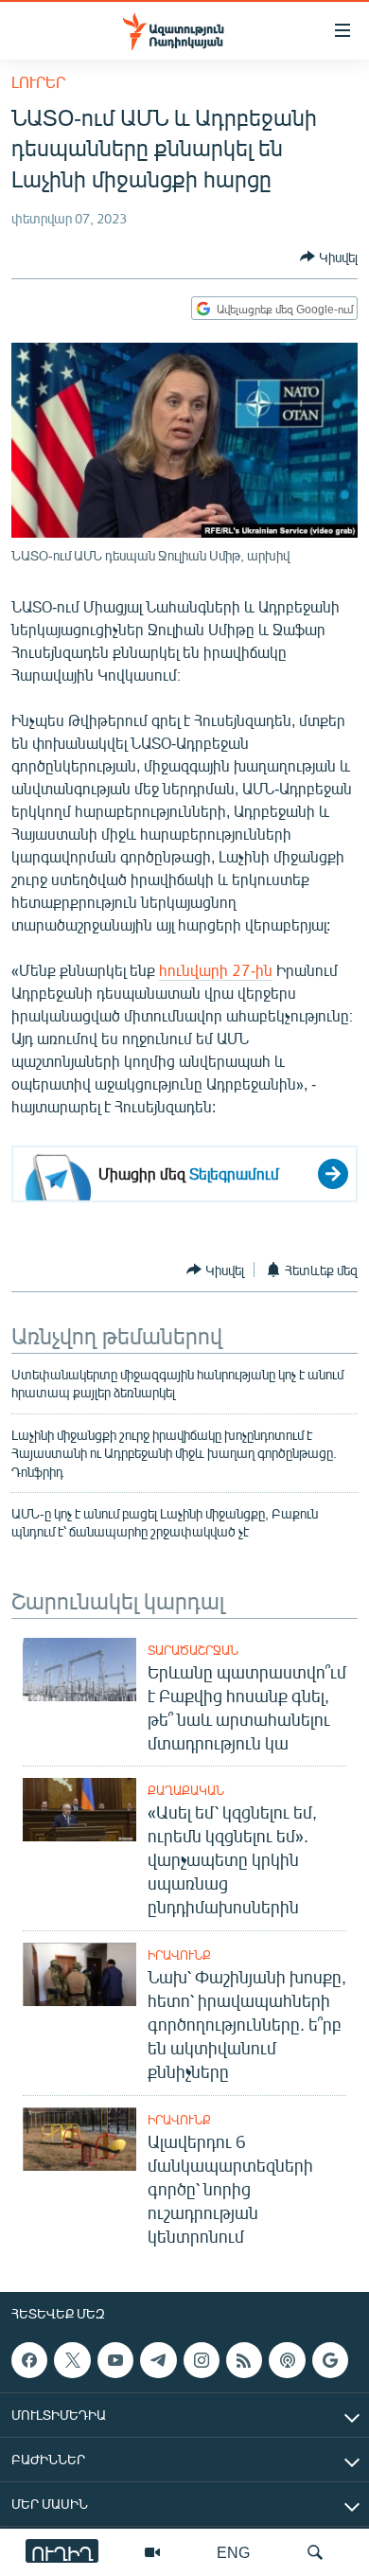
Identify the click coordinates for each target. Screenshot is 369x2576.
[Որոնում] (315, 2552)
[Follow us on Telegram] (158, 2360)
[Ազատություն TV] (152, 2552)
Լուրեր (38, 82)
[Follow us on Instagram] (202, 2360)
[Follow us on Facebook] (29, 2360)
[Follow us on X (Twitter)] (72, 2360)
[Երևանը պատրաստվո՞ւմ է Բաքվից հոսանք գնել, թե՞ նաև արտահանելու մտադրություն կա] (79, 1670)
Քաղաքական (186, 1790)
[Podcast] (287, 2360)
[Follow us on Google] (330, 2360)
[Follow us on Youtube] (115, 2360)
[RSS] (244, 2360)
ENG (233, 2552)
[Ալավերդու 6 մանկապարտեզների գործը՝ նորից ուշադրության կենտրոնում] (79, 2139)
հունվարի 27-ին (216, 970)
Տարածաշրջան (193, 1650)
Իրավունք (179, 1955)
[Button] (329, 257)
